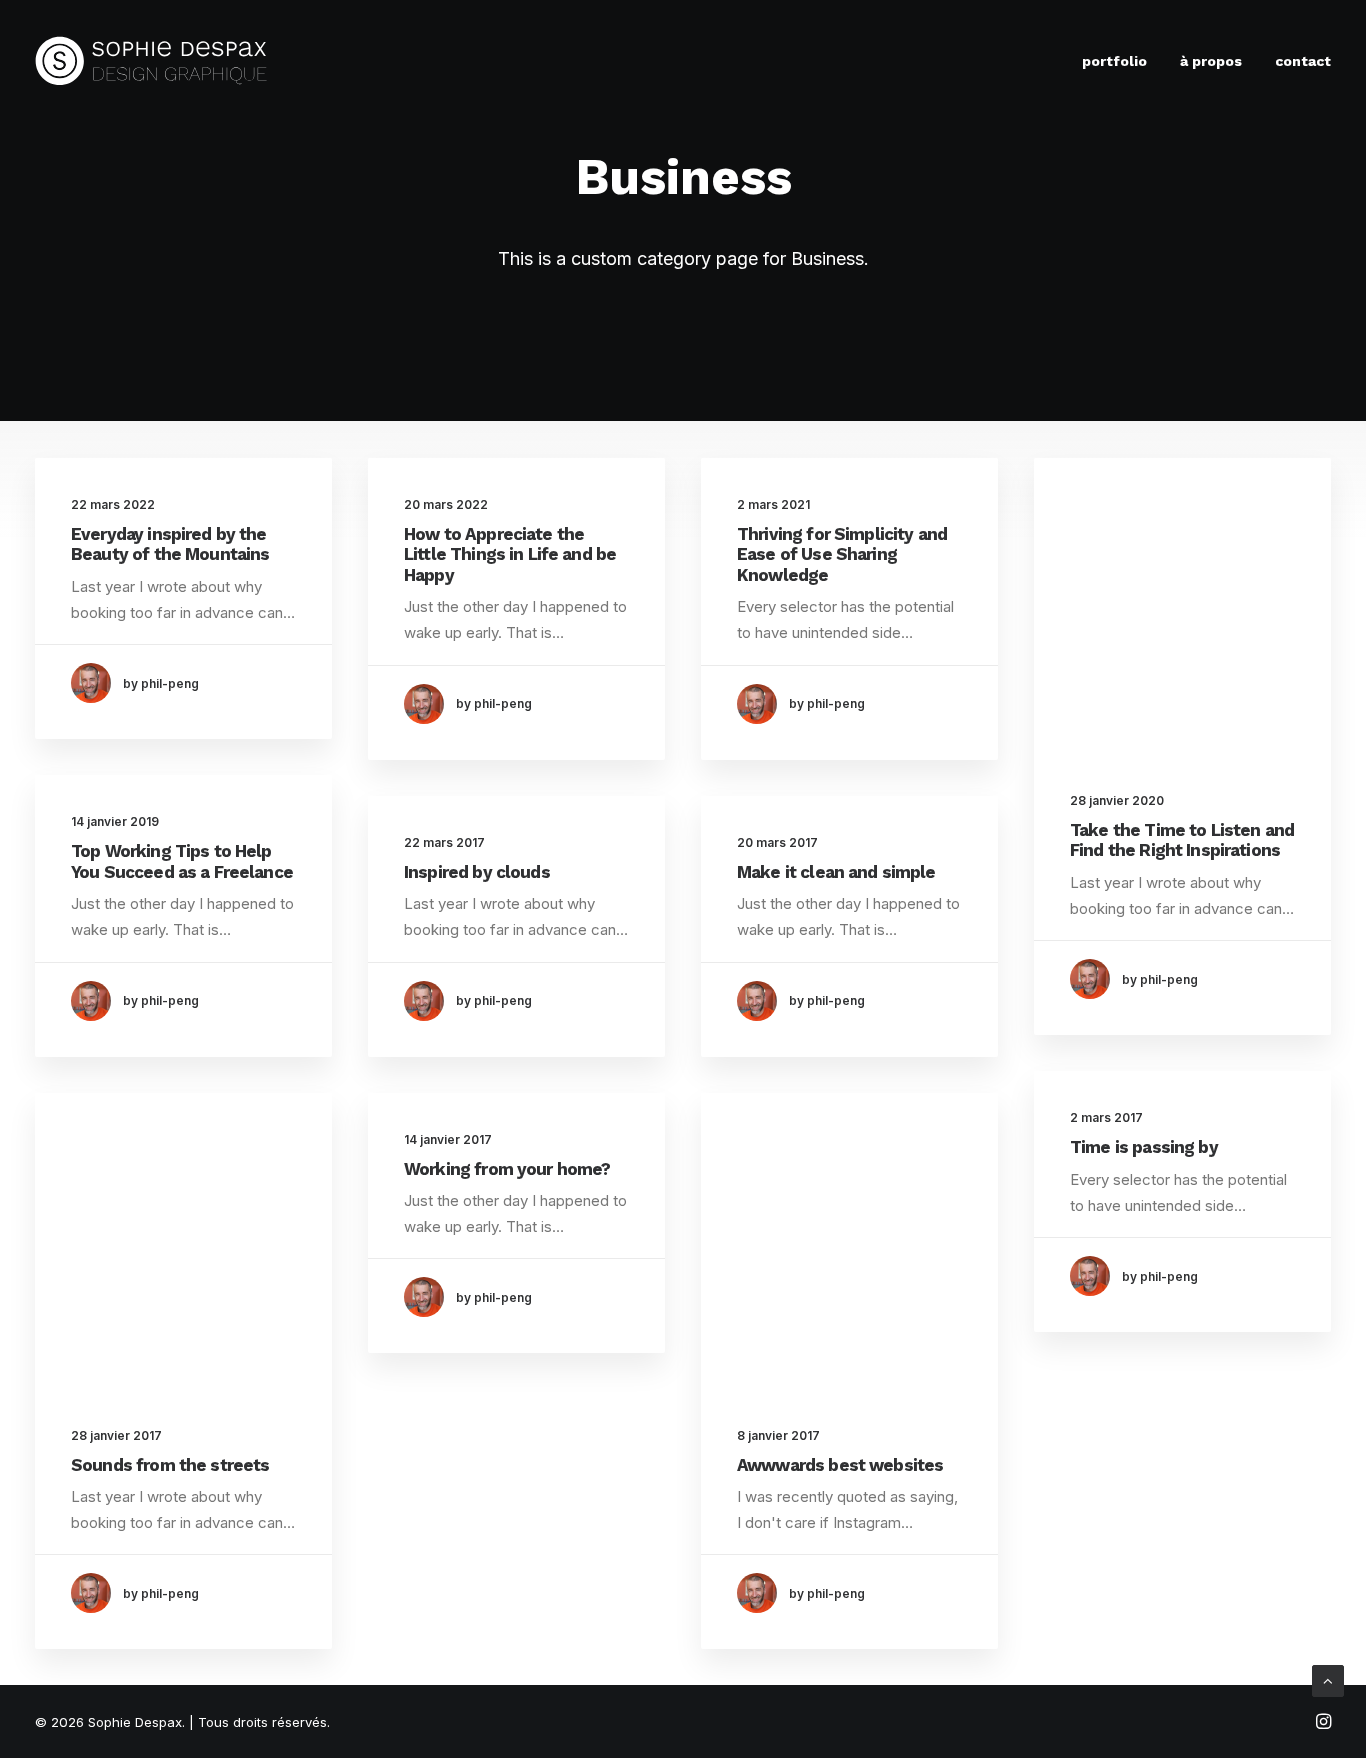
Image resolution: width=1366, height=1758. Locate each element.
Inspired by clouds (477, 872)
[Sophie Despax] (151, 61)
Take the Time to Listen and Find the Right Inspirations (1182, 840)
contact (1303, 61)
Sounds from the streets (170, 1465)
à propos (1211, 61)
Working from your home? (507, 1169)
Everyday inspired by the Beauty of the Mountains (170, 544)
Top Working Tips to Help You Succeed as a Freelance (182, 861)
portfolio (1114, 61)
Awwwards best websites (840, 1465)
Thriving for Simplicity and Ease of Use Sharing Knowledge (842, 554)
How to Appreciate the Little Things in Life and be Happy (510, 554)
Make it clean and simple (836, 872)
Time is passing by (1144, 1147)
